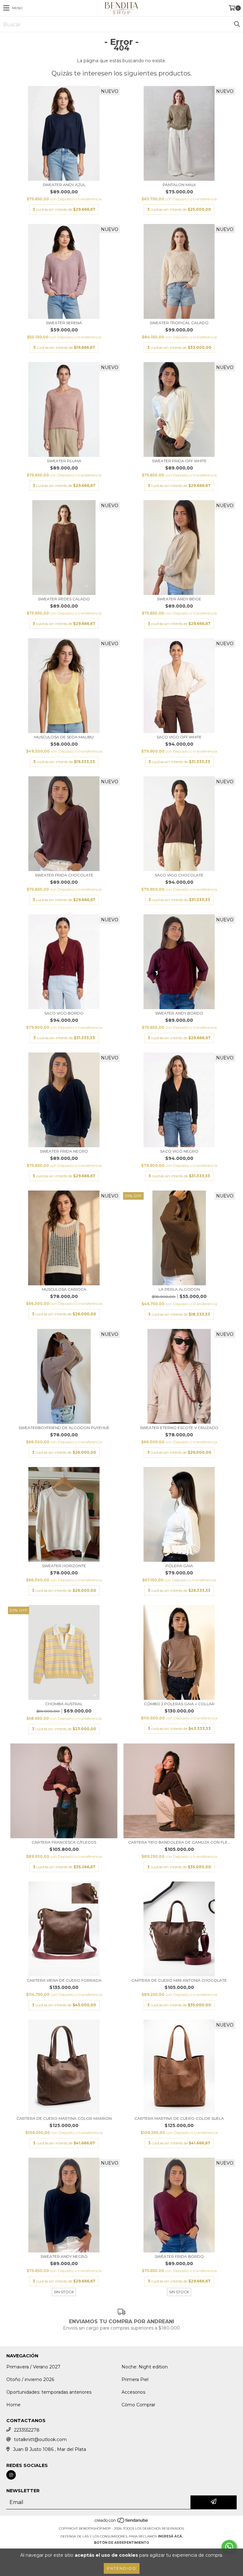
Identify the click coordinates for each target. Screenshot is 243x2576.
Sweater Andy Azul (64, 185)
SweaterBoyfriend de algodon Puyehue (64, 1428)
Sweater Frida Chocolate (64, 875)
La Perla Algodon (179, 1289)
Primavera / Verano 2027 (33, 2367)
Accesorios (133, 2392)
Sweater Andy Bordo (179, 1013)
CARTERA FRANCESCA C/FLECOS (64, 1842)
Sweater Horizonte (64, 1566)
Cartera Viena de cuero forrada (64, 1980)
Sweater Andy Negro (64, 2256)
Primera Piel (135, 2379)
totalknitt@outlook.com (40, 2440)
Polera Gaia (179, 1566)
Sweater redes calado (64, 599)
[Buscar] (237, 24)
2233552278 (27, 2430)
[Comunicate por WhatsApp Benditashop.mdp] (229, 2547)
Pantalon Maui (179, 185)
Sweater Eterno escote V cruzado (179, 1428)
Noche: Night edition (145, 2367)
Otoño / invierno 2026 (30, 2379)
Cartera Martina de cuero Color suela (179, 2118)
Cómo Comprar (138, 2405)
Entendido (122, 2568)
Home (13, 2405)
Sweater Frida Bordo (179, 2256)
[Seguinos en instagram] (11, 2475)
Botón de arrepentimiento (121, 2543)
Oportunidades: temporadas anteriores (49, 2392)
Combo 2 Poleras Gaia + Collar (179, 1704)
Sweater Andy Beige (179, 599)
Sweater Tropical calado (179, 323)
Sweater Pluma (64, 461)
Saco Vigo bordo (64, 1013)
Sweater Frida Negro (64, 1151)
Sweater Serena (64, 323)
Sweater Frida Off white (179, 461)
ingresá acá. (170, 2536)
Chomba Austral (64, 1704)
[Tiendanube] (122, 2522)
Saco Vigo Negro (179, 1151)
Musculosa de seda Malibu (64, 737)
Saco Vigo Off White (179, 737)
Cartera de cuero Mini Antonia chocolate (179, 1980)
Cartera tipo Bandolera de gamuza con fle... (179, 1842)
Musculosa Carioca (64, 1289)
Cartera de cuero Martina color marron (64, 2118)
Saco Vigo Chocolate (179, 875)
